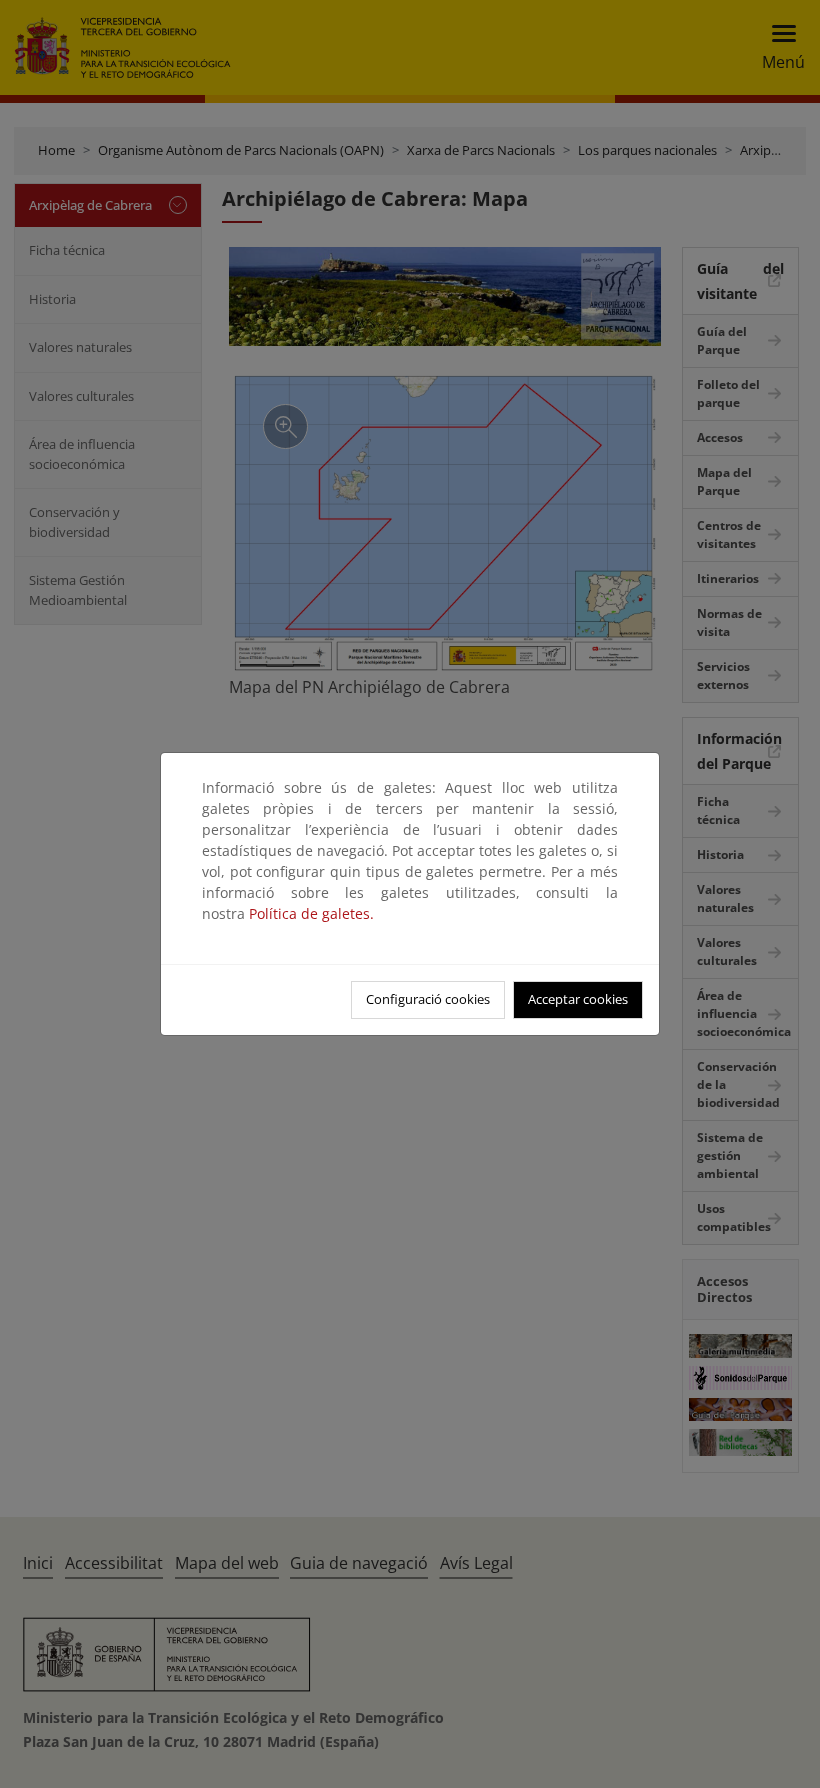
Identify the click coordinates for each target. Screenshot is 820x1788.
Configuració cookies (428, 999)
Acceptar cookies (578, 999)
